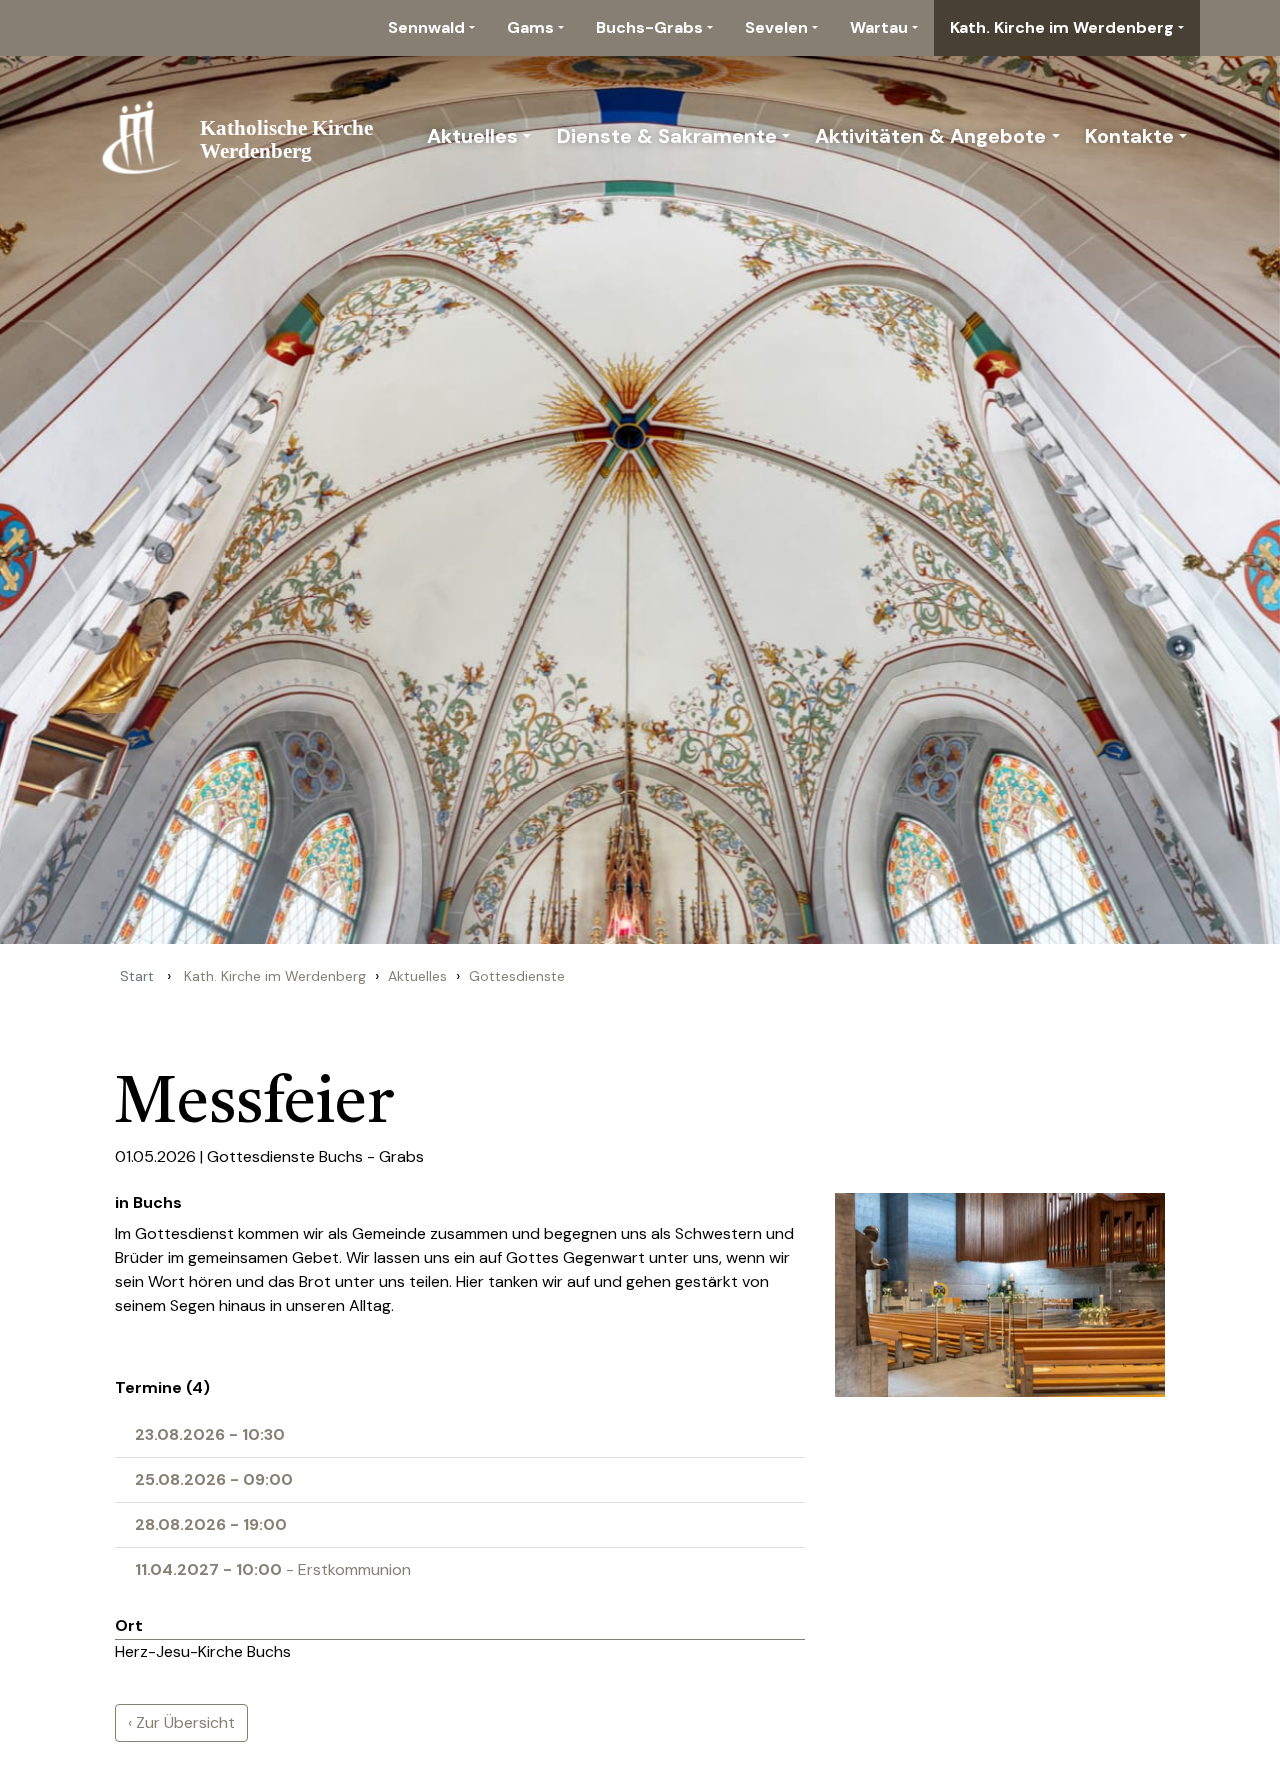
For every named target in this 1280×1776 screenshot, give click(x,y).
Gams (530, 27)
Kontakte (1129, 136)
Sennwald (426, 27)
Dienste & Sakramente (667, 136)
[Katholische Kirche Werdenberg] (247, 136)
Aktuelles (472, 136)
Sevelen (776, 27)
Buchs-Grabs (649, 27)
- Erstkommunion (273, 1569)
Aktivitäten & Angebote (930, 136)
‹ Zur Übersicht (181, 1722)
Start (137, 976)
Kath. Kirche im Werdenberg (1062, 27)
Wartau (879, 27)
